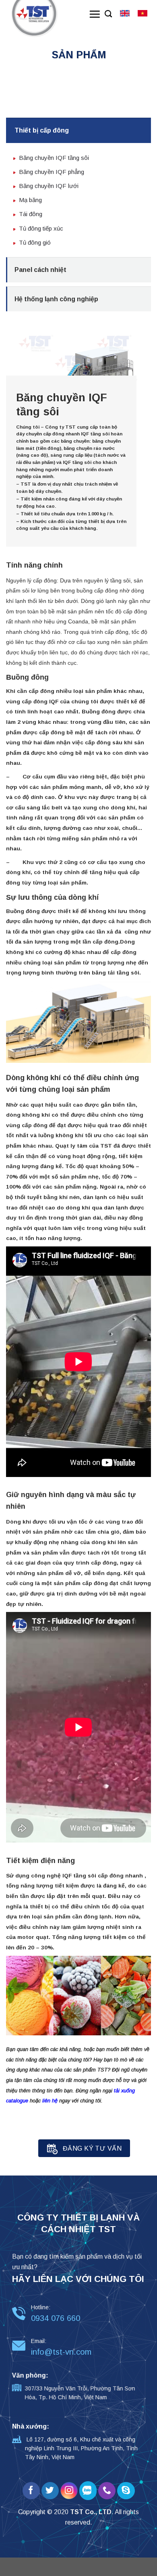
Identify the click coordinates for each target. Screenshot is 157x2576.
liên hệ (50, 2101)
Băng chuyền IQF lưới (49, 186)
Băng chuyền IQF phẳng (52, 172)
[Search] (108, 14)
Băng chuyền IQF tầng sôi (54, 158)
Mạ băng (30, 200)
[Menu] (95, 14)
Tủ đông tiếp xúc (41, 228)
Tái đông (31, 214)
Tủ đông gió (35, 242)
